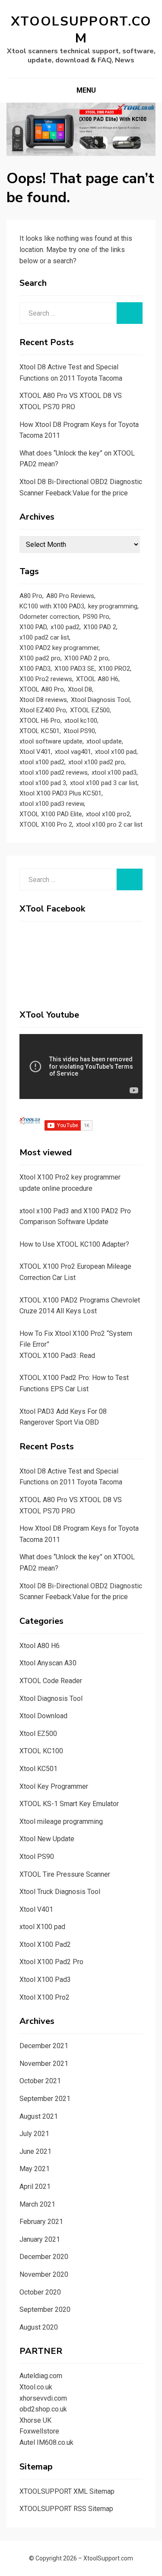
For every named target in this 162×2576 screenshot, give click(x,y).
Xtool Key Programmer (54, 1786)
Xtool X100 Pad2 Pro (51, 1962)
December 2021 (44, 2046)
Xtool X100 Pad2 (45, 1944)
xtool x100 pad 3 (43, 783)
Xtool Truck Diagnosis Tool (60, 1892)
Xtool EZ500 (38, 1734)
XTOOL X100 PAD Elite (51, 814)
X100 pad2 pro (40, 658)
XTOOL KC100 (41, 1751)
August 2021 (39, 2116)
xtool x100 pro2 (108, 814)
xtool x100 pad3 (114, 772)
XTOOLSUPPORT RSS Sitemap (66, 2509)
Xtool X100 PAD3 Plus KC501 (60, 793)
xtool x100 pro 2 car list (109, 824)
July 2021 (34, 2134)
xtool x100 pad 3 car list (104, 783)
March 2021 (37, 2204)
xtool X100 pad (42, 1927)
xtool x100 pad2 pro (96, 762)
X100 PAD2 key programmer (59, 648)
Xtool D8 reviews (43, 700)
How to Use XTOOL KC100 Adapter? (74, 1244)
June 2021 (35, 2151)
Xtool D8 (80, 689)
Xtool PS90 (79, 731)
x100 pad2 (65, 627)
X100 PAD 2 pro (86, 658)
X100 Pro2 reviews (46, 679)
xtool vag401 (73, 752)
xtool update (104, 741)
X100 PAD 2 (100, 627)
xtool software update (51, 741)
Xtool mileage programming (61, 1821)
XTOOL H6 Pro (40, 721)
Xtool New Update (47, 1839)
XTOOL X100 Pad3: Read (57, 1356)
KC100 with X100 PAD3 (52, 606)
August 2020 (39, 2327)
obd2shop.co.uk (43, 2409)
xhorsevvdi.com (43, 2398)
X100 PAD (33, 627)
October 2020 (40, 2292)
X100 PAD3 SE (75, 669)
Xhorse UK (35, 2420)
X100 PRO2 (114, 669)
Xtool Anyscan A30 (48, 1663)
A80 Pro (31, 596)
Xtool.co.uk (36, 2387)
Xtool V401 (35, 752)
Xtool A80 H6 (40, 1646)
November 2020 (44, 2274)
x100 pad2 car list (44, 637)
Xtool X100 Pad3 (45, 1980)
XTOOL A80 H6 (97, 679)
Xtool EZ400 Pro (43, 710)
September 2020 (45, 2309)
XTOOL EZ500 (90, 710)
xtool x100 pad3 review (52, 804)
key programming (113, 606)
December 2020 (44, 2257)
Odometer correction (49, 617)
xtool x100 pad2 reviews (54, 772)
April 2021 (35, 2187)
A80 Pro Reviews (70, 596)
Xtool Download (43, 1716)
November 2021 (44, 2064)
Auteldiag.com (41, 2376)
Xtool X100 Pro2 (44, 1997)
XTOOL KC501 (40, 731)
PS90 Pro (96, 617)
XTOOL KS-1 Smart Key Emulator (69, 1804)
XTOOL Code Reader (51, 1681)
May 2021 (35, 2169)
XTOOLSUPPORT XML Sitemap (67, 2491)
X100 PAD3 (35, 669)
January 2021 (40, 2239)
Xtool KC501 (38, 1769)
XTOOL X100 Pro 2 (46, 824)
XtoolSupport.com (81, 30)
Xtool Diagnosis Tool (100, 700)
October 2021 (40, 2081)
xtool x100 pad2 (42, 762)
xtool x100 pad (116, 752)
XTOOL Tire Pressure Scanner (65, 1874)
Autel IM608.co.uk (46, 2442)
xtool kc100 (81, 721)
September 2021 (45, 2099)
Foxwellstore (39, 2431)
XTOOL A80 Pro (42, 689)
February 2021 (41, 2222)
